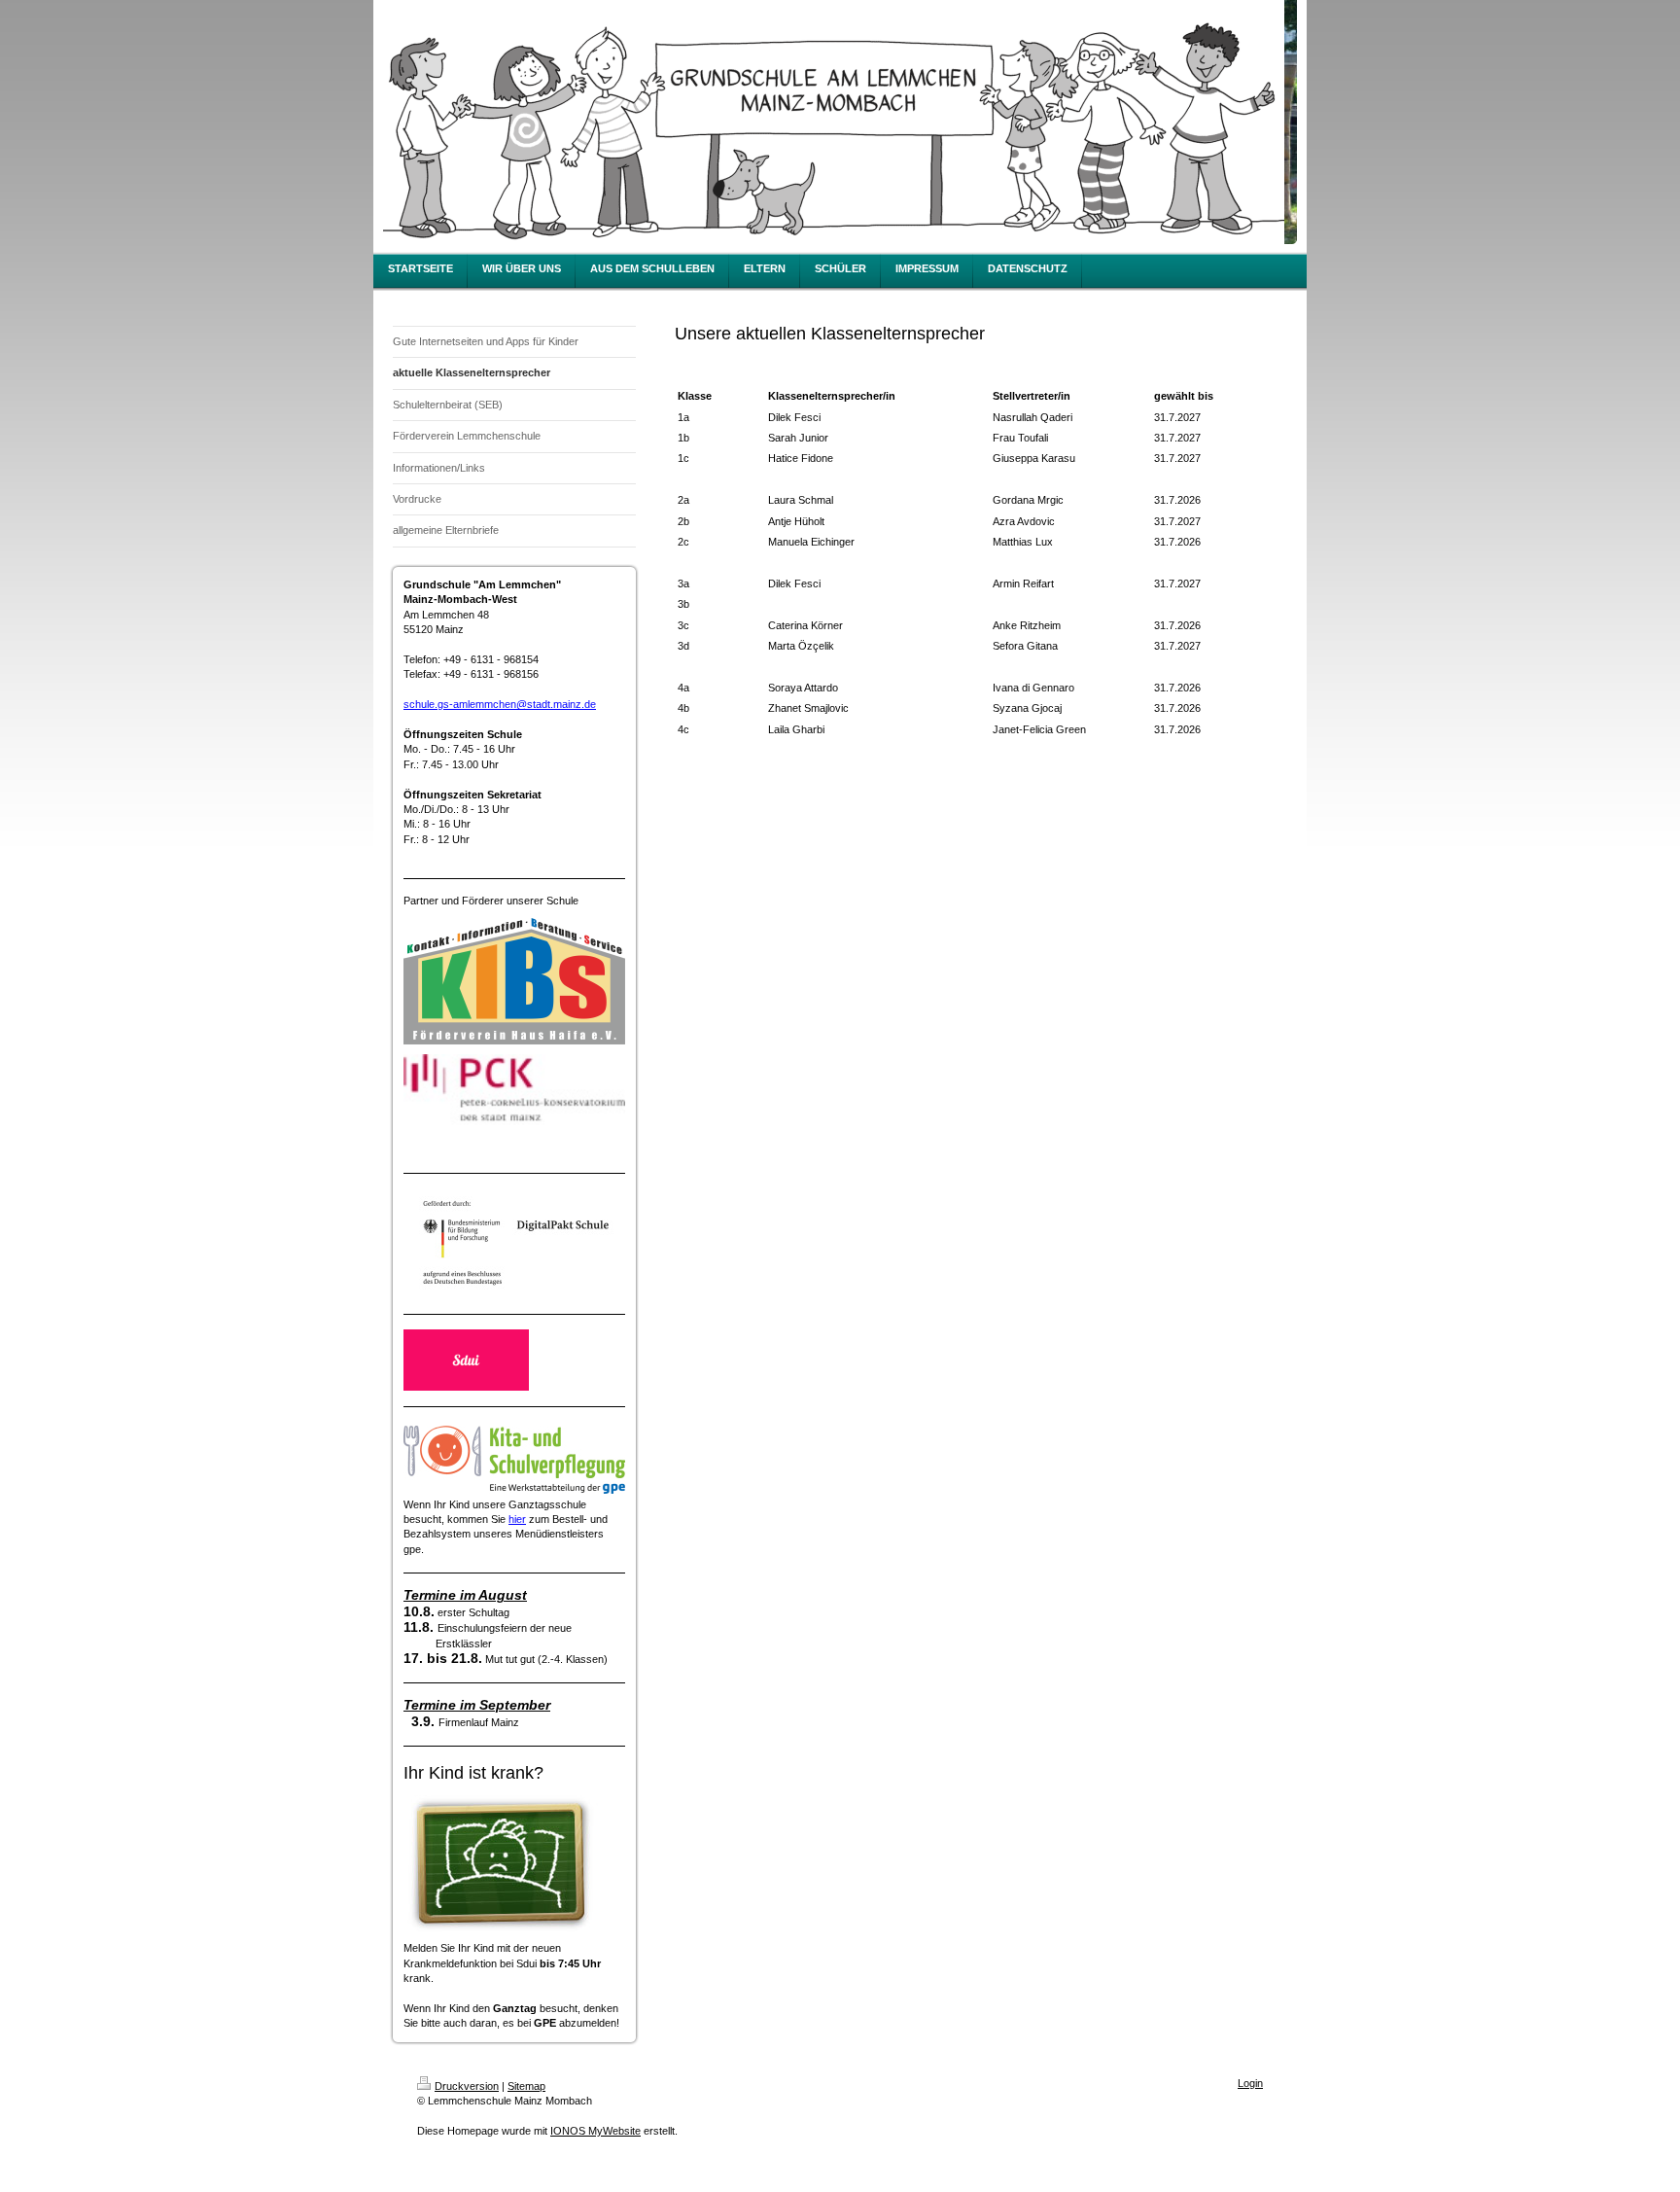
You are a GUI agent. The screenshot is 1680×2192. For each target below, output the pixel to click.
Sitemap (526, 2086)
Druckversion (467, 2086)
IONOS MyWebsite (595, 2131)
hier (517, 1519)
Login (1250, 2083)
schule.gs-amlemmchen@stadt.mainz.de (500, 704)
